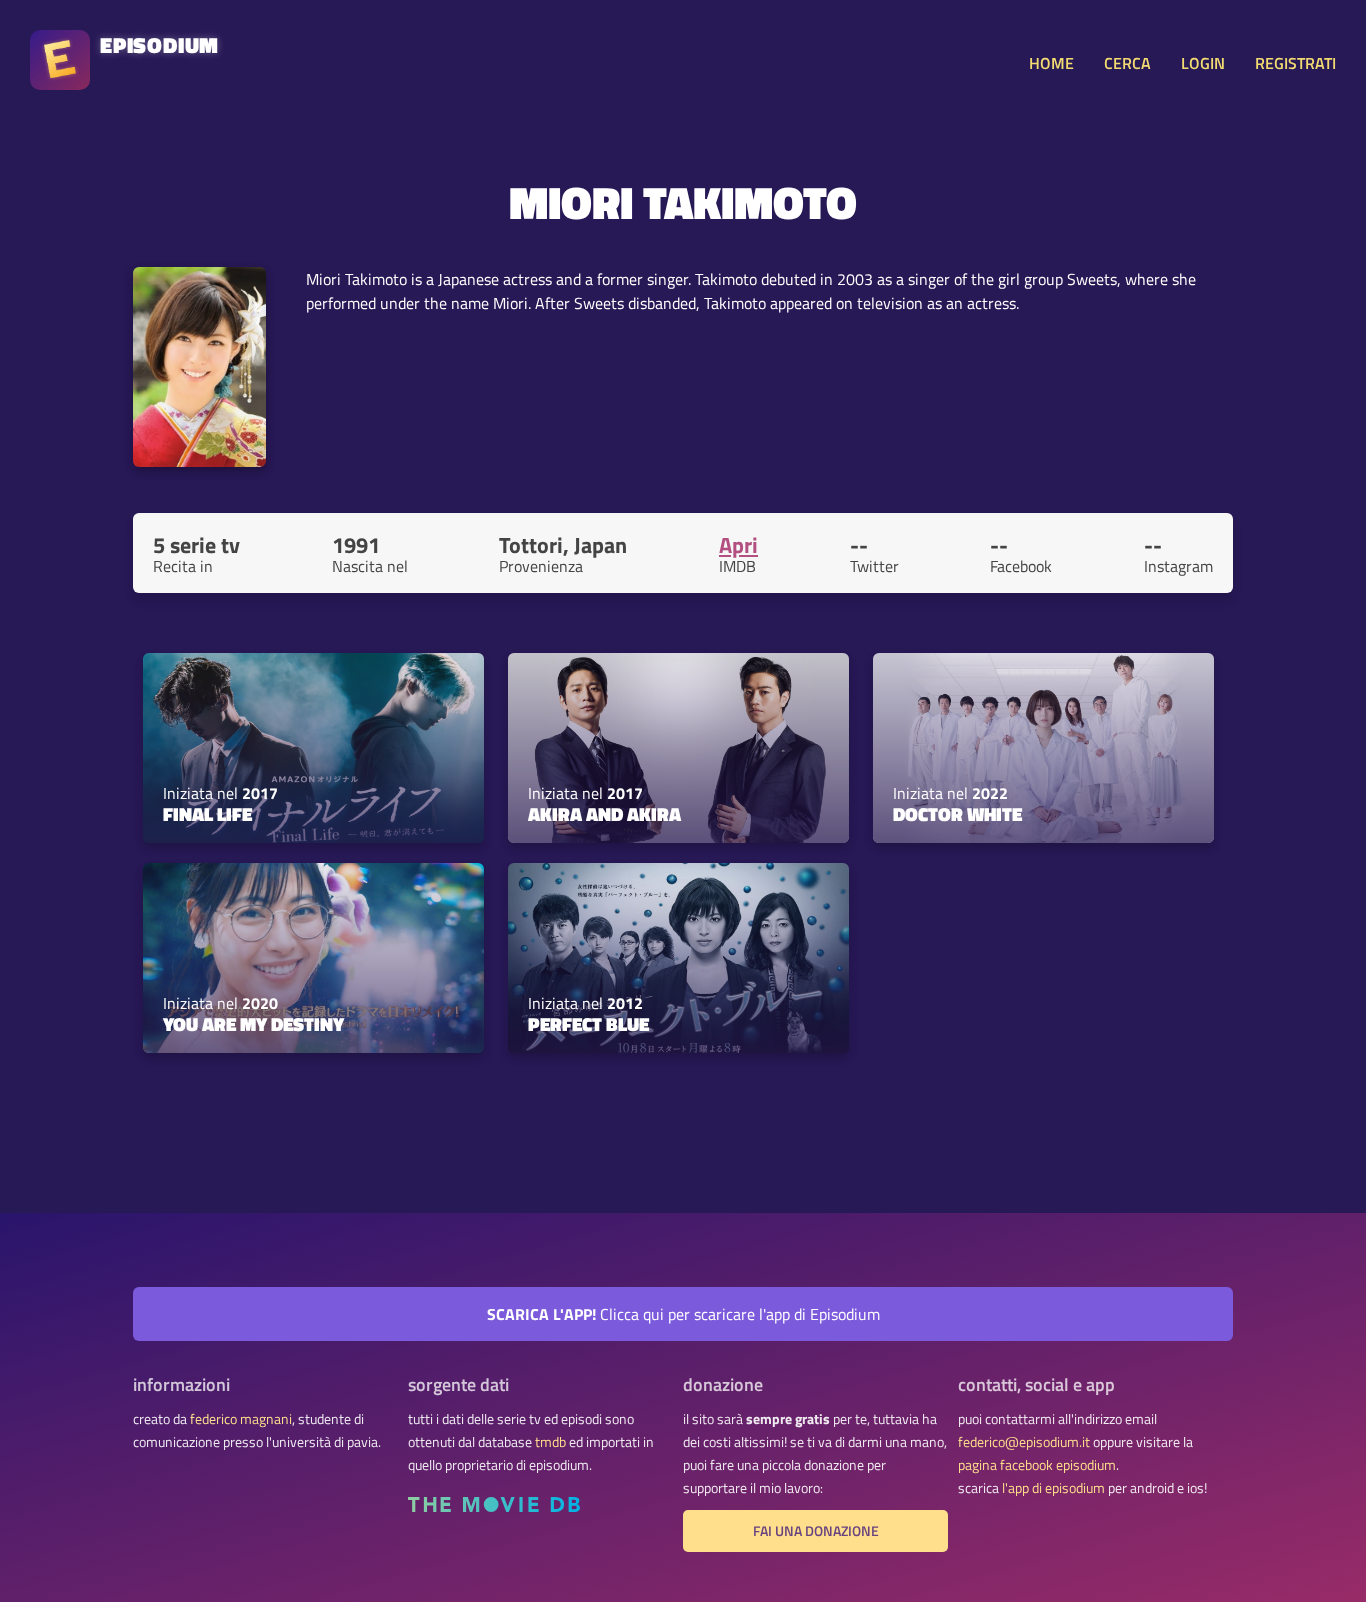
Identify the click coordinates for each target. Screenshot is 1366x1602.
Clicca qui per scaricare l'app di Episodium (683, 1314)
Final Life (207, 814)
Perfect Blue (588, 1024)
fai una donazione (816, 1531)
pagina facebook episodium (1037, 1465)
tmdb (550, 1442)
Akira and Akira (604, 814)
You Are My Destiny (253, 1024)
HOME (1051, 63)
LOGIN (1203, 63)
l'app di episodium (1053, 1488)
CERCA (1127, 63)
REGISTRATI (1295, 63)
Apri (738, 545)
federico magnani (241, 1419)
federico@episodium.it (1024, 1442)
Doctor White (957, 814)
